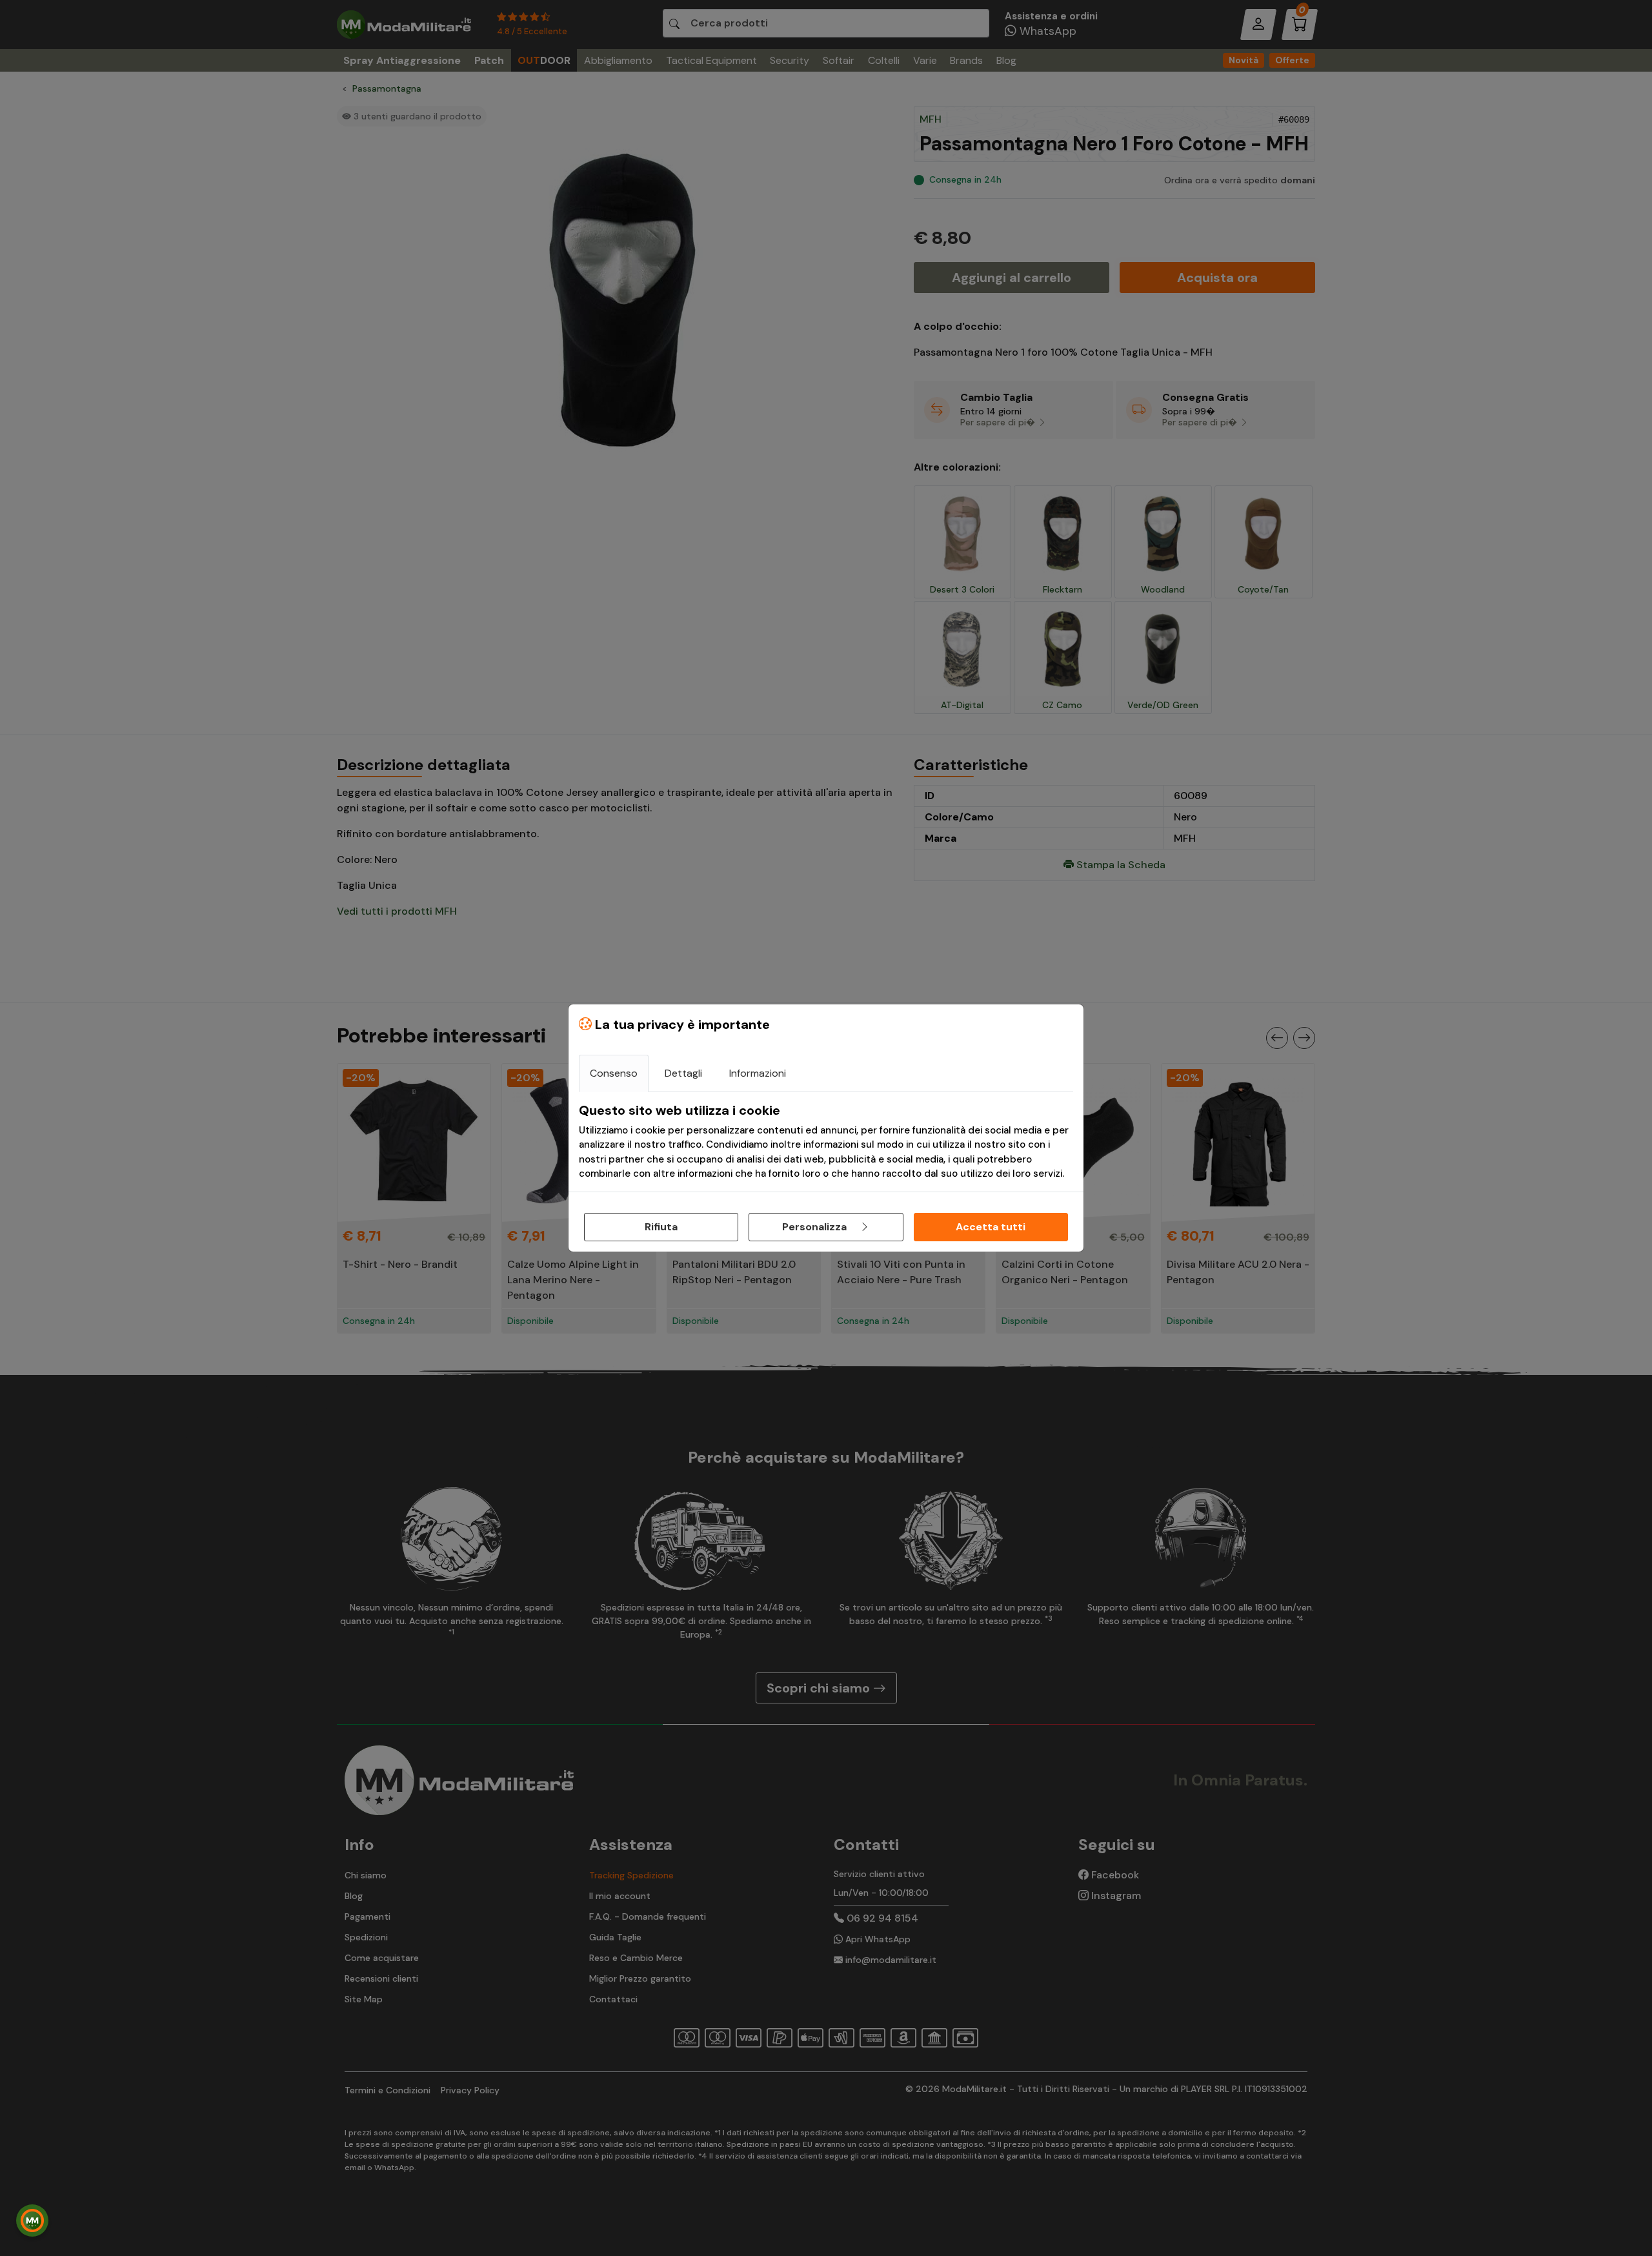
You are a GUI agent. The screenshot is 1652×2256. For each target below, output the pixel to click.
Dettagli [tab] (683, 1073)
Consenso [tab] (614, 1073)
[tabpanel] (826, 1142)
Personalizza (816, 1227)
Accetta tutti (991, 1227)
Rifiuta (661, 1227)
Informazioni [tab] (758, 1073)
